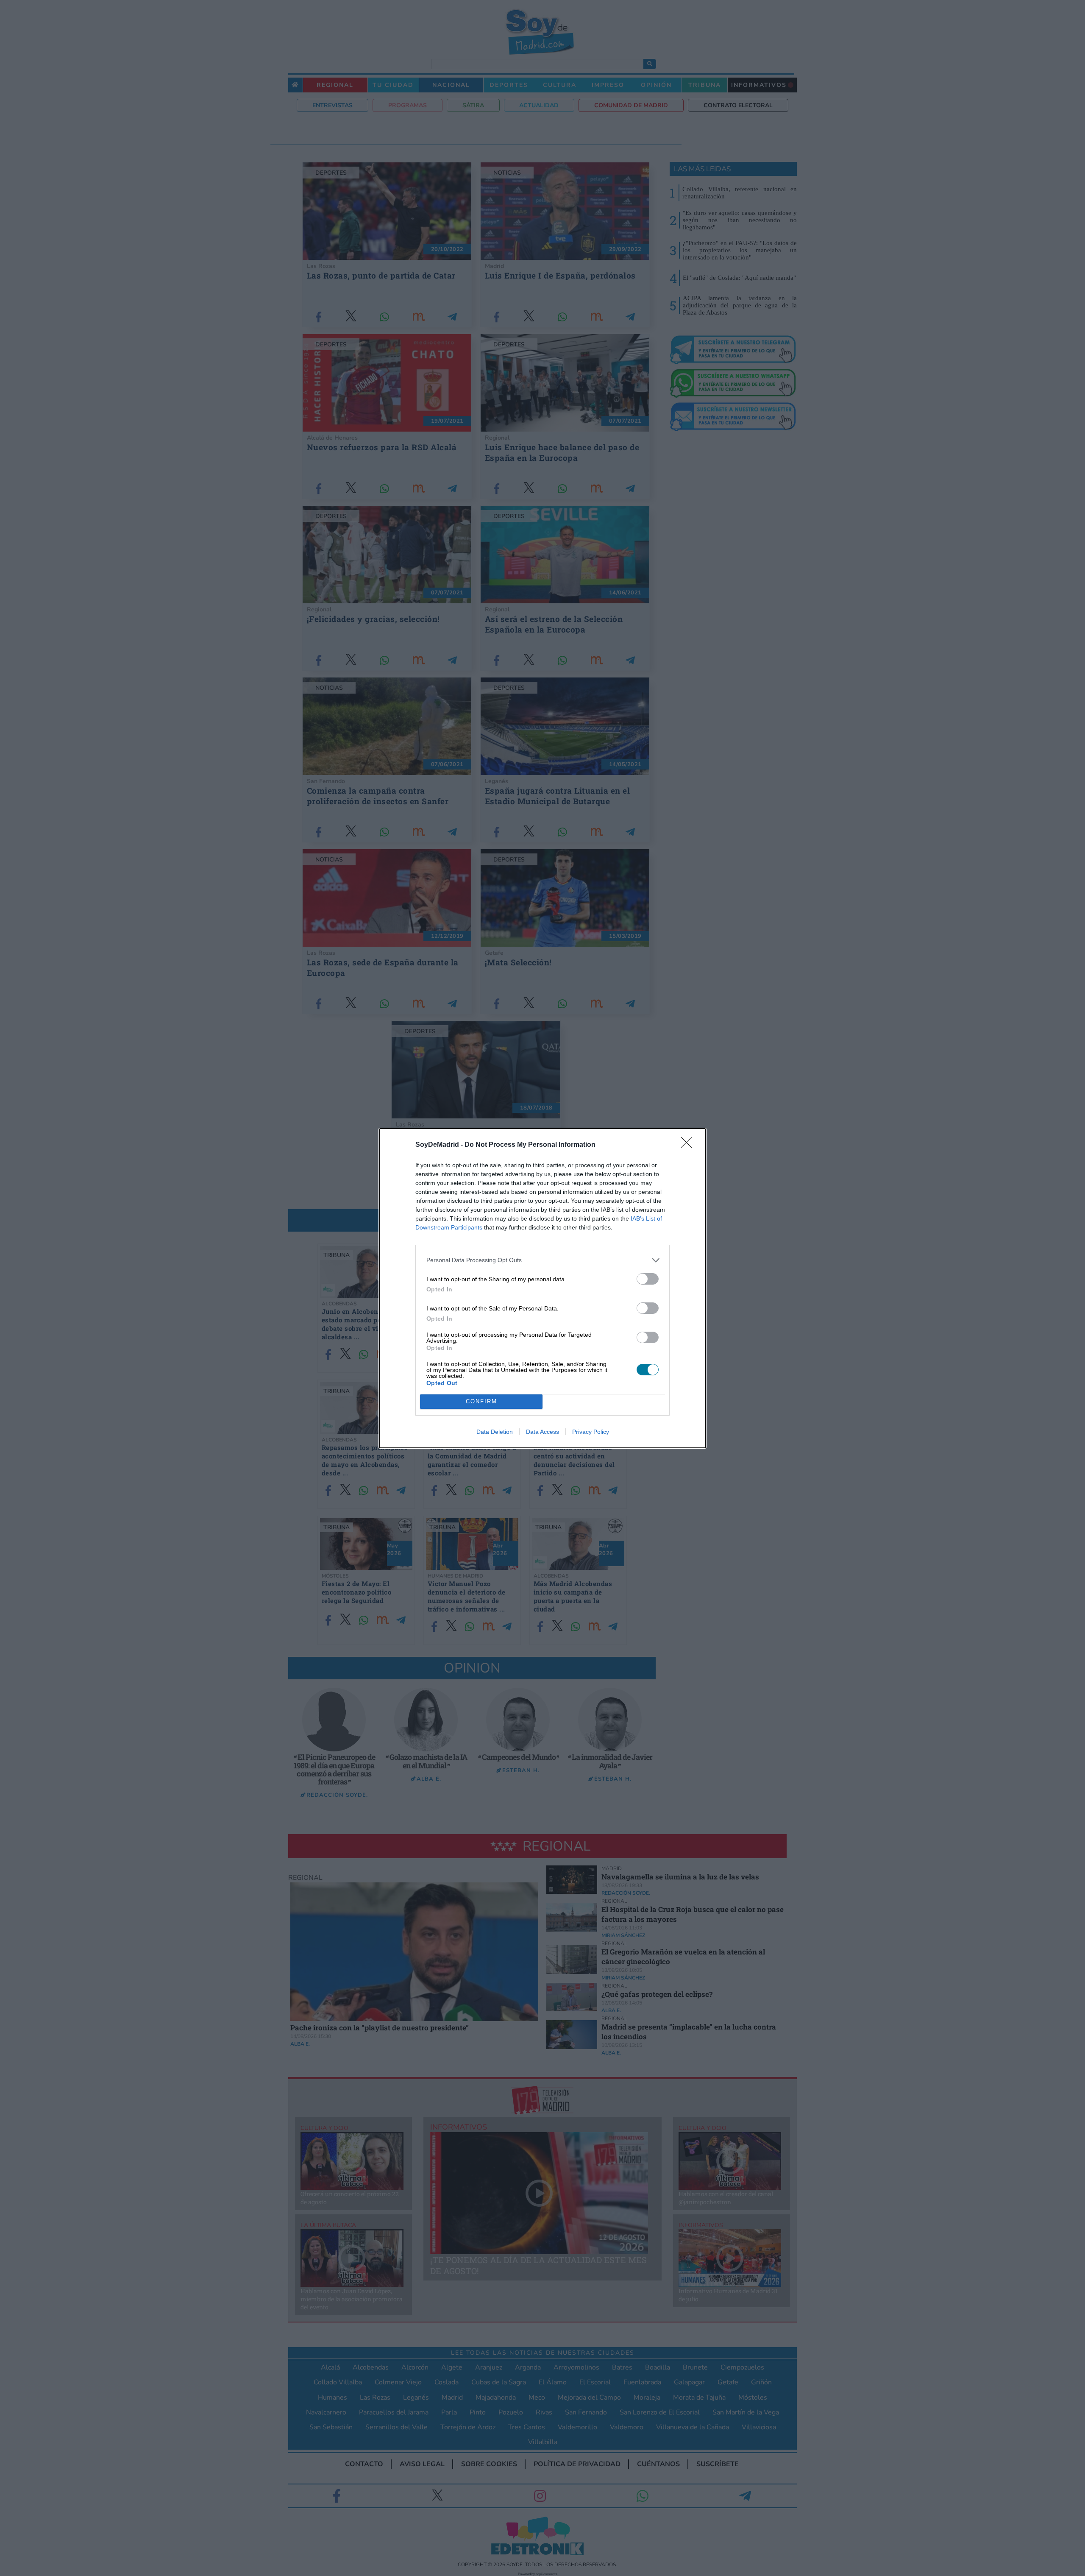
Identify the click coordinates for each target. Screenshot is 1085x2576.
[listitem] (542, 1260)
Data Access (542, 1432)
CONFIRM (481, 1401)
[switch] (648, 1279)
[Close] (689, 1145)
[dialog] (542, 1288)
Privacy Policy (591, 1432)
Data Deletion (495, 1432)
